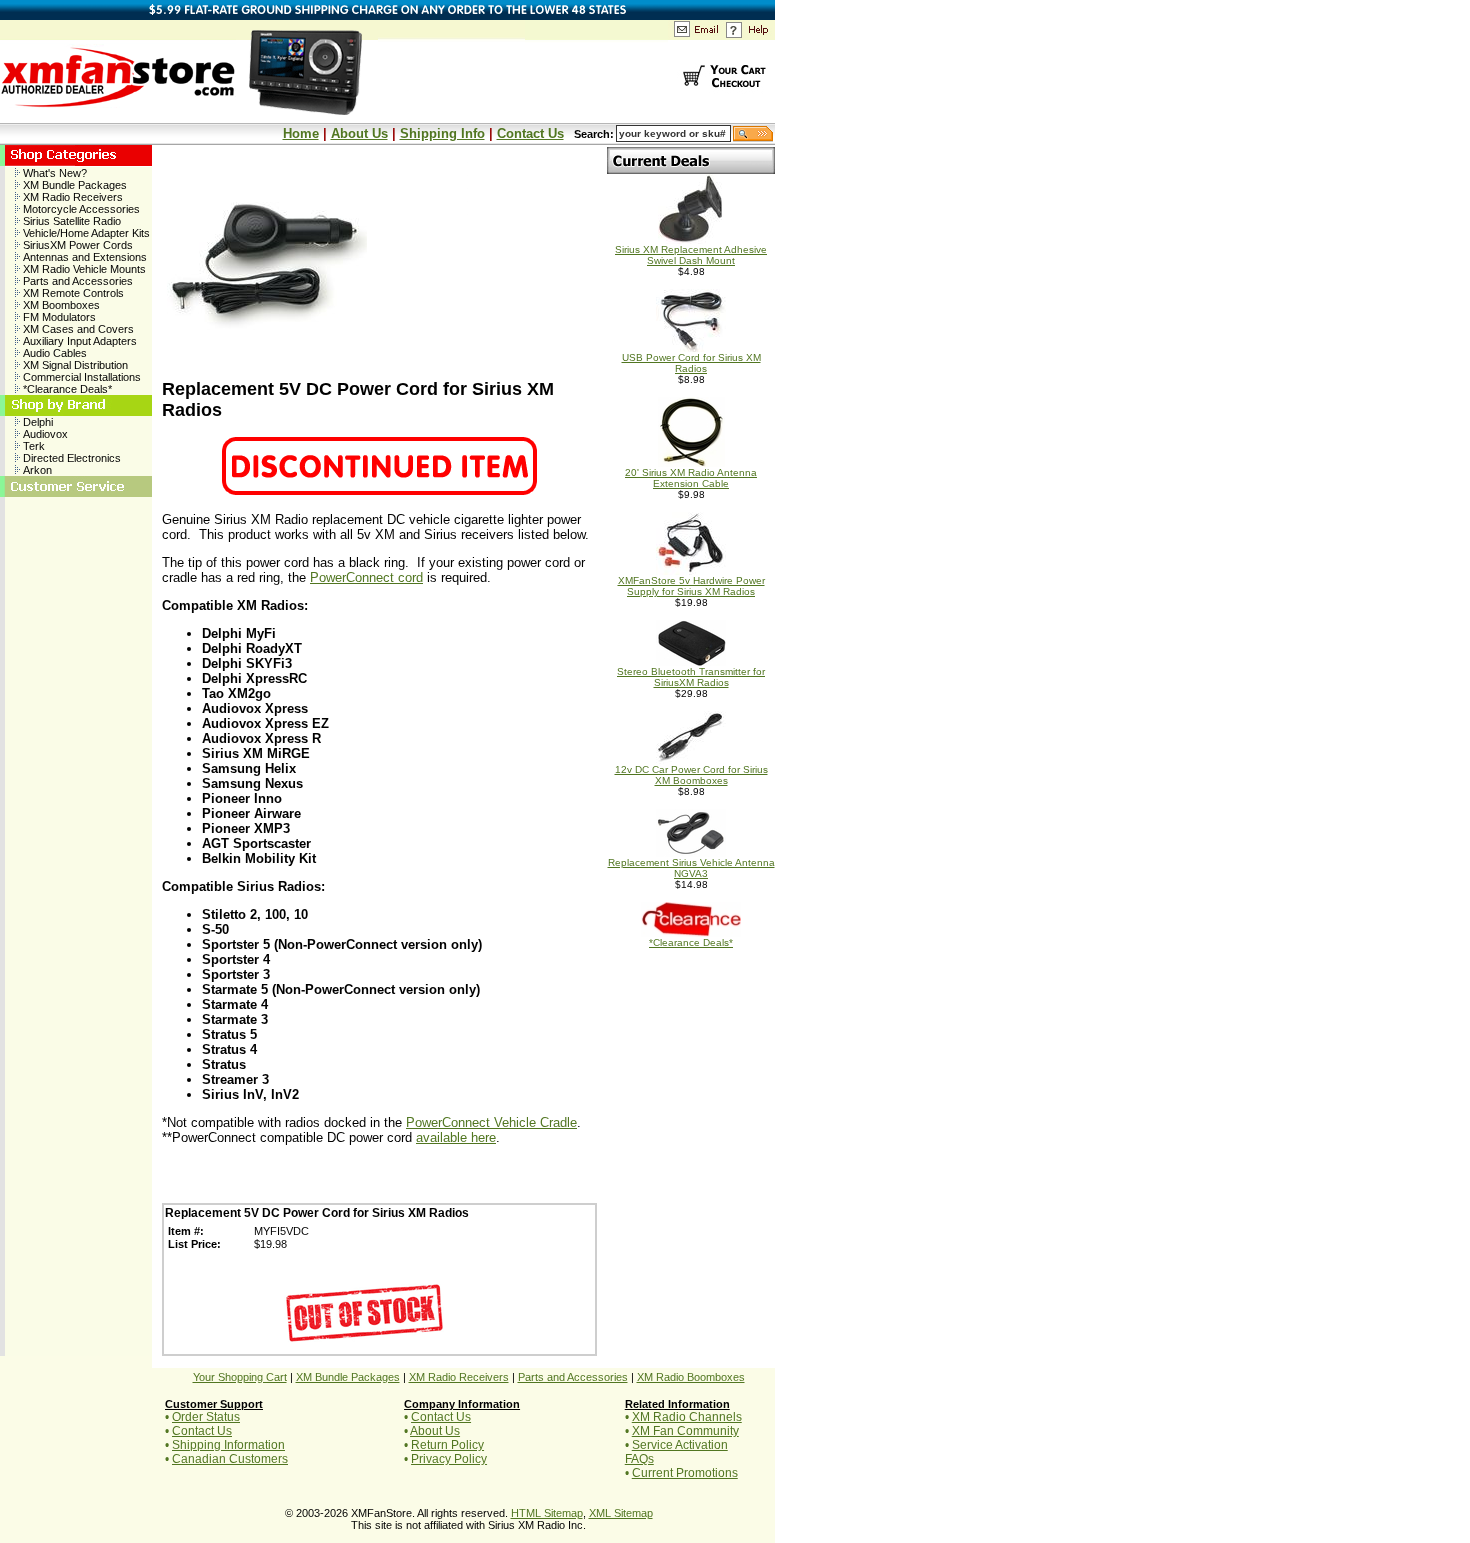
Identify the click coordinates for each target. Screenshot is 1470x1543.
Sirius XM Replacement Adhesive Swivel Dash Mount (691, 255)
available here (456, 1137)
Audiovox (44, 434)
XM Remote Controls (72, 293)
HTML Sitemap (547, 1513)
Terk (32, 446)
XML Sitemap (621, 1513)
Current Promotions (685, 1473)
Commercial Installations (80, 377)
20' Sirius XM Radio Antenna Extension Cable (691, 478)
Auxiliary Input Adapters (78, 341)
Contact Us (530, 133)
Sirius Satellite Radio (70, 221)
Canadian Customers (230, 1459)
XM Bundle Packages (73, 185)
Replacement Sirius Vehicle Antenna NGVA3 (691, 868)
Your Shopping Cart (240, 1377)
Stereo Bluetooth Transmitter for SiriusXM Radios (691, 677)
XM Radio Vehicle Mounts (83, 269)
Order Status (206, 1417)
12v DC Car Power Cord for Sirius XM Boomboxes (691, 775)
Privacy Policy (449, 1459)
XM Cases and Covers (77, 329)
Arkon (36, 470)
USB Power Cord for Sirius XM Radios (691, 363)
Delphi (36, 422)
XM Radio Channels (687, 1417)
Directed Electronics (70, 458)
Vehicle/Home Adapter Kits (85, 233)
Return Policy (447, 1445)
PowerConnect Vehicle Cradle (491, 1122)
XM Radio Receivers (71, 197)
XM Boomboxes (60, 305)
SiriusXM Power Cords (76, 245)
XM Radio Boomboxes (691, 1377)
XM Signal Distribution (74, 365)
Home (301, 133)
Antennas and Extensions (83, 257)
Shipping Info (442, 133)
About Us (359, 133)
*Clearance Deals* (66, 389)
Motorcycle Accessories (80, 209)
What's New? (53, 173)
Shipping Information (228, 1445)
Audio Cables (53, 353)
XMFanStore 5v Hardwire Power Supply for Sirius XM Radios (691, 586)
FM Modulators (58, 317)
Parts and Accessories (76, 281)
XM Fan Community (685, 1431)
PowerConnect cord (366, 577)
